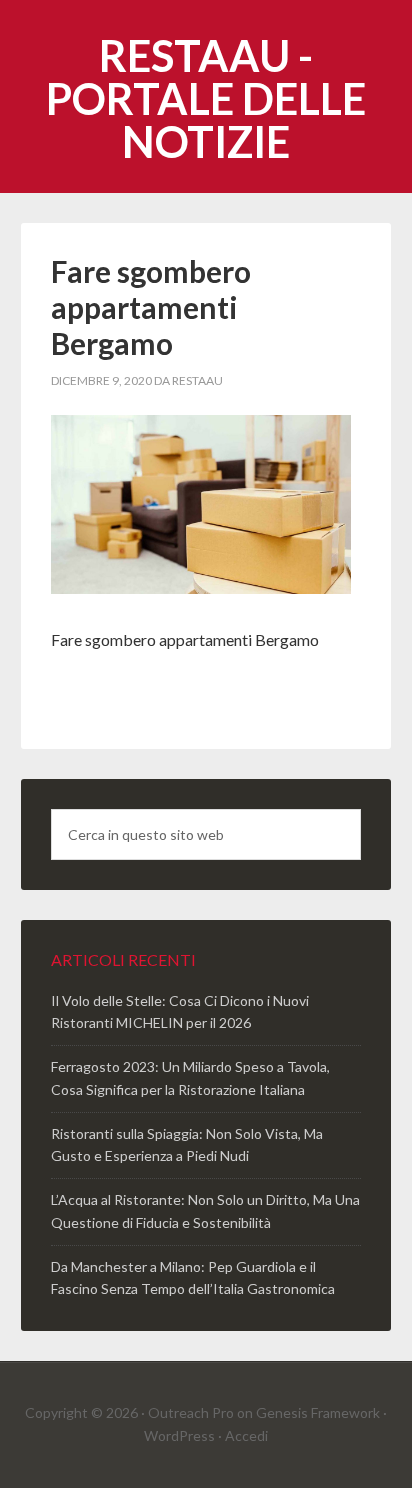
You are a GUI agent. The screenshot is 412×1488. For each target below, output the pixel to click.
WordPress (179, 1435)
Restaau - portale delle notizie (206, 98)
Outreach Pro (191, 1412)
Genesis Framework (318, 1412)
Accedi (246, 1435)
